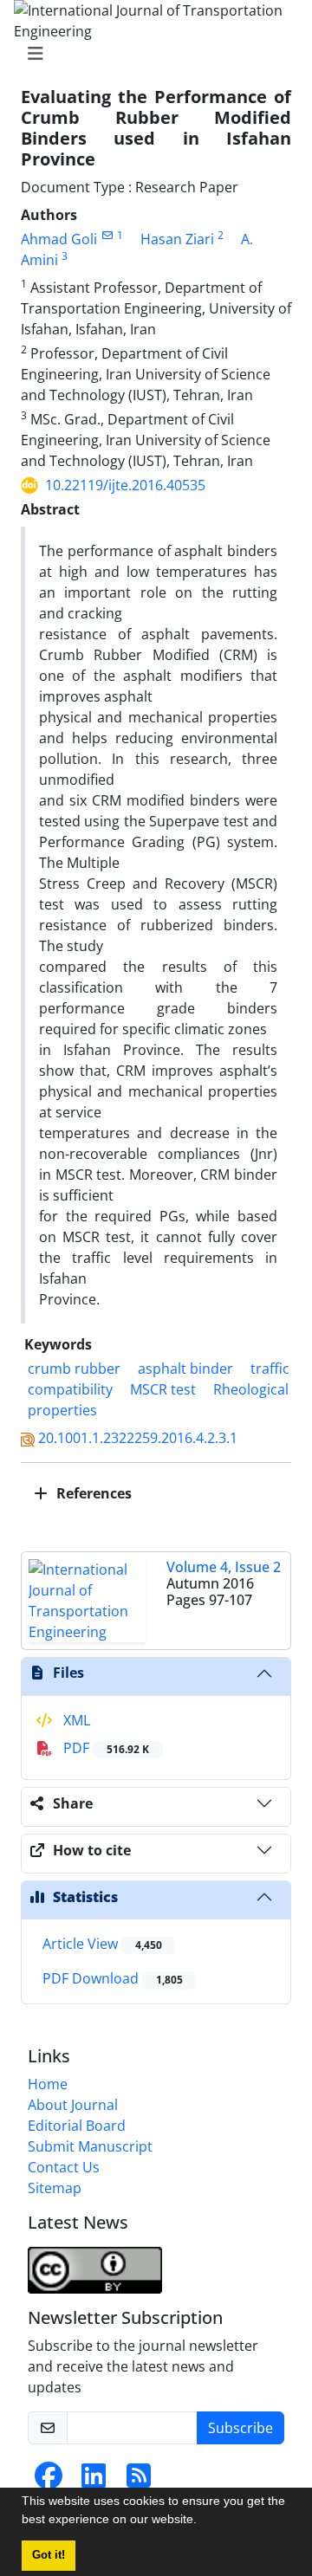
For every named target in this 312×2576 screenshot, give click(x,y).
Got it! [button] (49, 2555)
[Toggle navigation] (151, 54)
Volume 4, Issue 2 (224, 1567)
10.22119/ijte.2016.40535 (125, 485)
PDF (104, 1748)
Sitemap (55, 2188)
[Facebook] (49, 2481)
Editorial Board (77, 2126)
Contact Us (64, 2167)
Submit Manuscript (90, 2146)
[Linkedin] (94, 2481)
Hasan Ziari (177, 239)
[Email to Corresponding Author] (107, 235)
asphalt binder (185, 1369)
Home (48, 2084)
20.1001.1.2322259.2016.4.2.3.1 (138, 1438)
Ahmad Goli (59, 239)
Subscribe (240, 2428)
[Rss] (139, 2481)
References (92, 1493)
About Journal (73, 2105)
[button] (203, 2521)
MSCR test (163, 1389)
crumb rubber (74, 1369)
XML (75, 1720)
